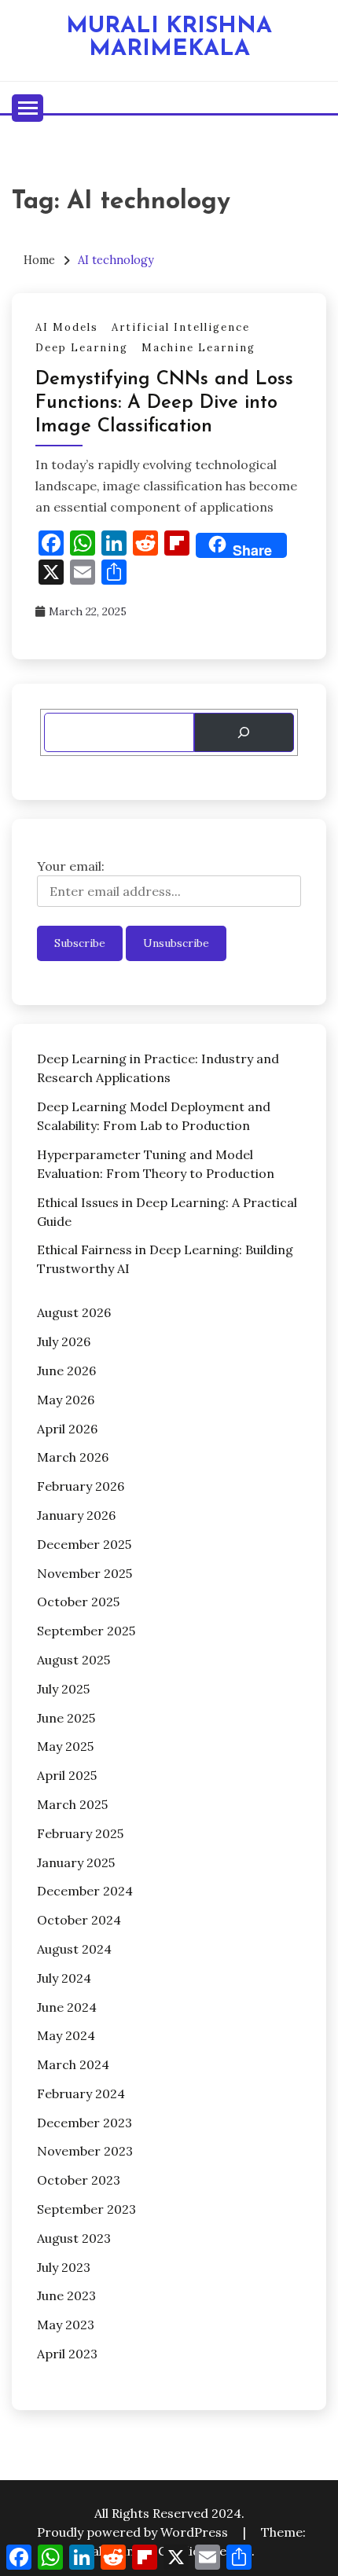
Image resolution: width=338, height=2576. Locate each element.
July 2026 (64, 1341)
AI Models (67, 327)
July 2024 (64, 1978)
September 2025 (86, 1631)
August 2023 (74, 2238)
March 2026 (73, 1457)
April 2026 (67, 1429)
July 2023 (64, 2267)
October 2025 (78, 1602)
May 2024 (66, 2035)
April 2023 (67, 2354)
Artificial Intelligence (181, 327)
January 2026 (76, 1515)
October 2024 (79, 1920)
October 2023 (79, 2180)
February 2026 (81, 1486)
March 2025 (72, 1804)
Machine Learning (198, 348)
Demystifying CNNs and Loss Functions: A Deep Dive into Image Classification (164, 403)
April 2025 (67, 1775)
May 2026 (66, 1400)
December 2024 (85, 1891)
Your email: (71, 866)
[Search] (244, 732)
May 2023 (66, 2325)
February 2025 (80, 1833)
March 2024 (73, 2064)
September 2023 (86, 2209)
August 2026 (74, 1312)
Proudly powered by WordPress (134, 2532)
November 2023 (85, 2151)
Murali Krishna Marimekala (169, 38)
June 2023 (66, 2295)
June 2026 (66, 1371)
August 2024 (74, 1949)
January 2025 (76, 1862)
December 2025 (84, 1544)
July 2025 (63, 1689)
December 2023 (84, 2123)
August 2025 (73, 1660)
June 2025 (66, 1718)
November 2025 (84, 1573)
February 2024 (81, 2093)
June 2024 (67, 2007)
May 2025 (65, 1746)
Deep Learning (82, 348)
